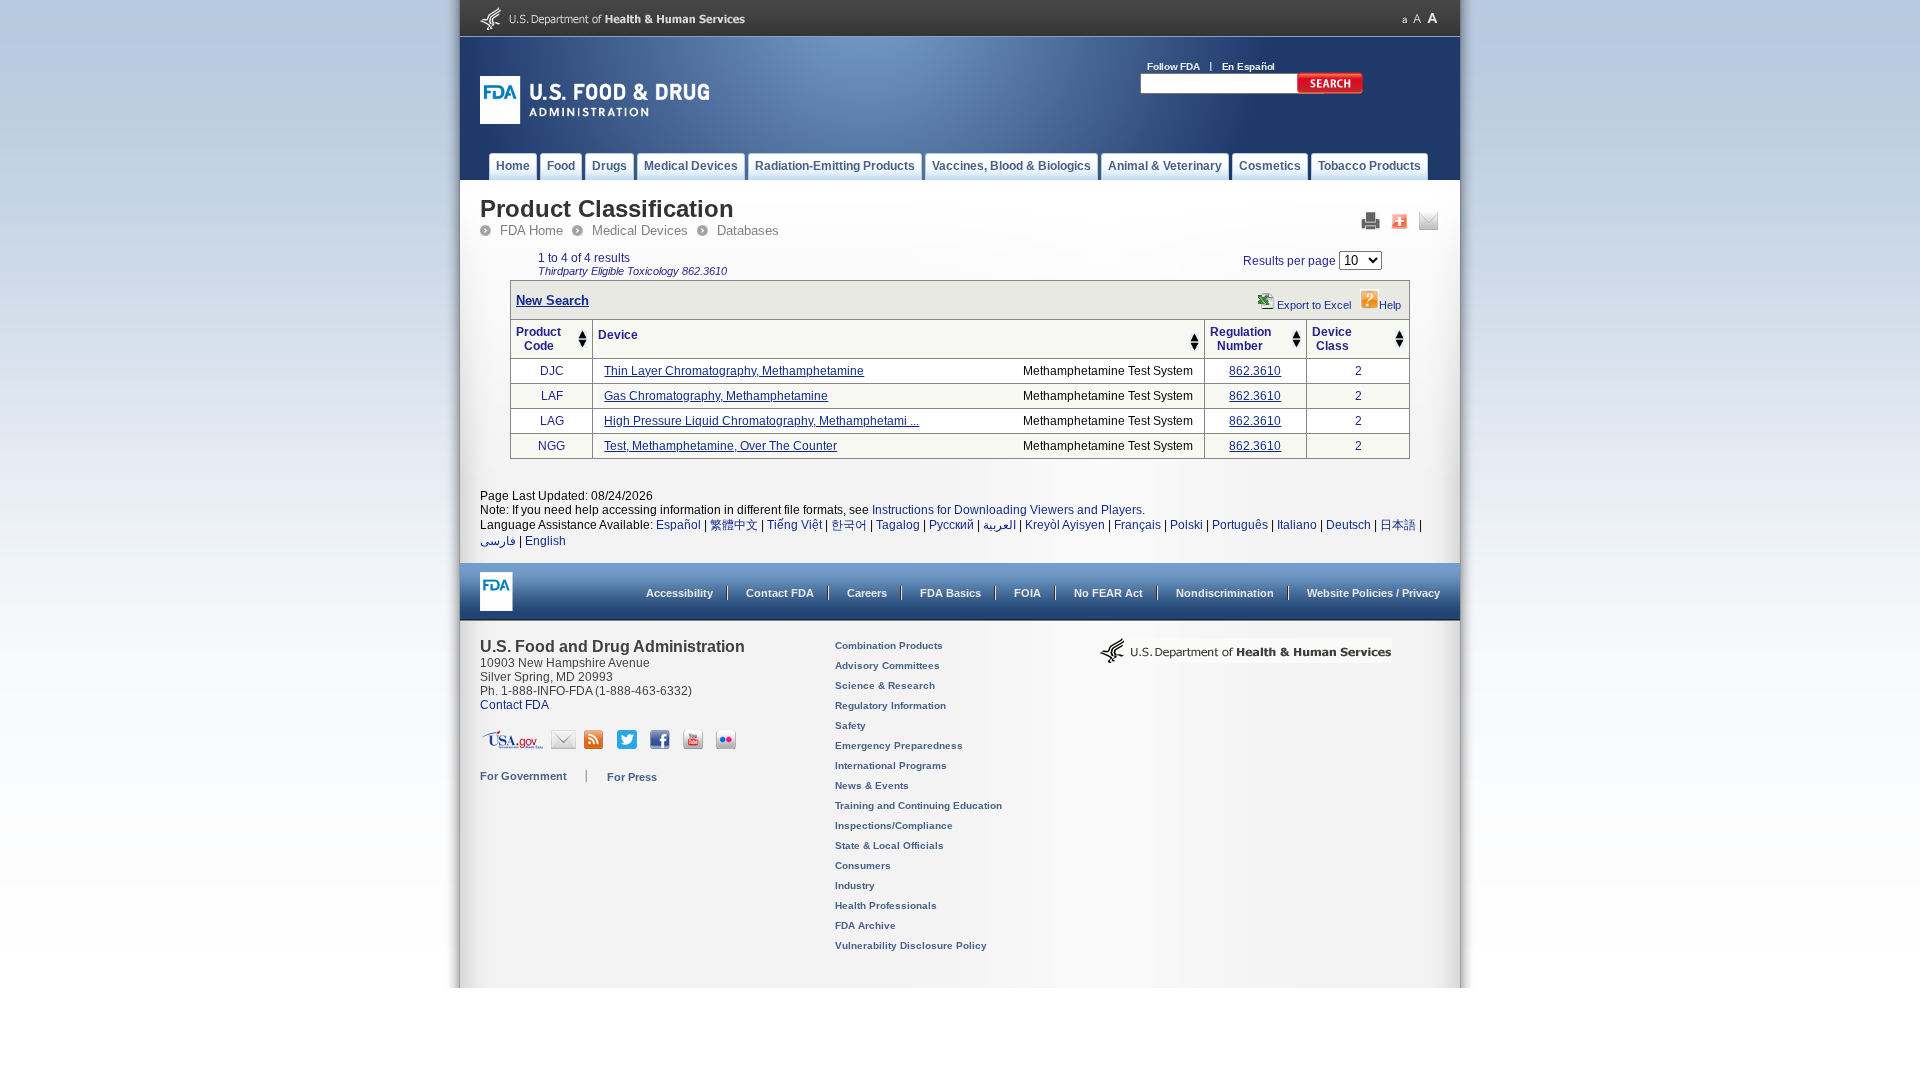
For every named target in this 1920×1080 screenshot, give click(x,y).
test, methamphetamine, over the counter (720, 446)
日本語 (1398, 525)
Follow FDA (1173, 66)
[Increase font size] (1432, 18)
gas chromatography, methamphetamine (716, 396)
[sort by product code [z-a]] (582, 344)
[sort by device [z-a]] (1194, 347)
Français (1137, 525)
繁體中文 (734, 525)
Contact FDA (780, 593)
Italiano (1297, 525)
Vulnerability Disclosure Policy (911, 945)
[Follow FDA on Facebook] (662, 745)
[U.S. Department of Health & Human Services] (1246, 658)
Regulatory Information (890, 705)
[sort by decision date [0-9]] (1399, 335)
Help (1390, 305)
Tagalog (898, 525)
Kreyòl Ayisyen (1065, 525)
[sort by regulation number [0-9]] (1296, 335)
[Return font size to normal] (1417, 18)
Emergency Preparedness (899, 745)
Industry (855, 885)
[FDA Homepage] (496, 600)
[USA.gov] (512, 745)
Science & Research (885, 685)
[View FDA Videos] (695, 745)
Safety (850, 725)
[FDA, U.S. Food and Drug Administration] (594, 120)
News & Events (872, 785)
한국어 (849, 525)
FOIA (1027, 593)
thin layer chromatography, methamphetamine (734, 371)
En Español (1249, 66)
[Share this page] (1399, 226)
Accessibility (679, 593)
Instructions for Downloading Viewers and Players (1007, 510)
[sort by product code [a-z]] (582, 335)
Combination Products (889, 645)
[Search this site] (1330, 90)
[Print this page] (1370, 226)
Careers (867, 593)
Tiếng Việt (794, 525)
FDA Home (531, 230)
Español (678, 525)
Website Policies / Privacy (1373, 593)
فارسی (498, 541)
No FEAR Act (1108, 593)
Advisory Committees (887, 665)
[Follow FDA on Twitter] (629, 745)
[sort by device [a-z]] (1194, 338)
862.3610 (1255, 371)
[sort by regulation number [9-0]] (1296, 344)
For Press (632, 777)
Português (1240, 525)
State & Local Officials (889, 845)
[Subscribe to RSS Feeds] (596, 745)
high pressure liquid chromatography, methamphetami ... (761, 421)
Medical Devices (640, 230)
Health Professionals (886, 905)
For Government (523, 776)
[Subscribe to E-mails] (563, 745)
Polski (1186, 525)
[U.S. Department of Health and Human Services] (612, 26)
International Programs (891, 765)
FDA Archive (865, 925)
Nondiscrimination (1225, 593)
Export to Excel (1314, 305)
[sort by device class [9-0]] (1399, 344)
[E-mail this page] (1428, 226)
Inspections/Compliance (894, 825)
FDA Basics (950, 593)
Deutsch (1348, 525)
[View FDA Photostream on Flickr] (728, 745)
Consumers (863, 865)
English (545, 541)
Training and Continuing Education (918, 805)
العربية (999, 525)
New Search (552, 300)
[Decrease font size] (1404, 18)
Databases (748, 230)
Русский (951, 525)
